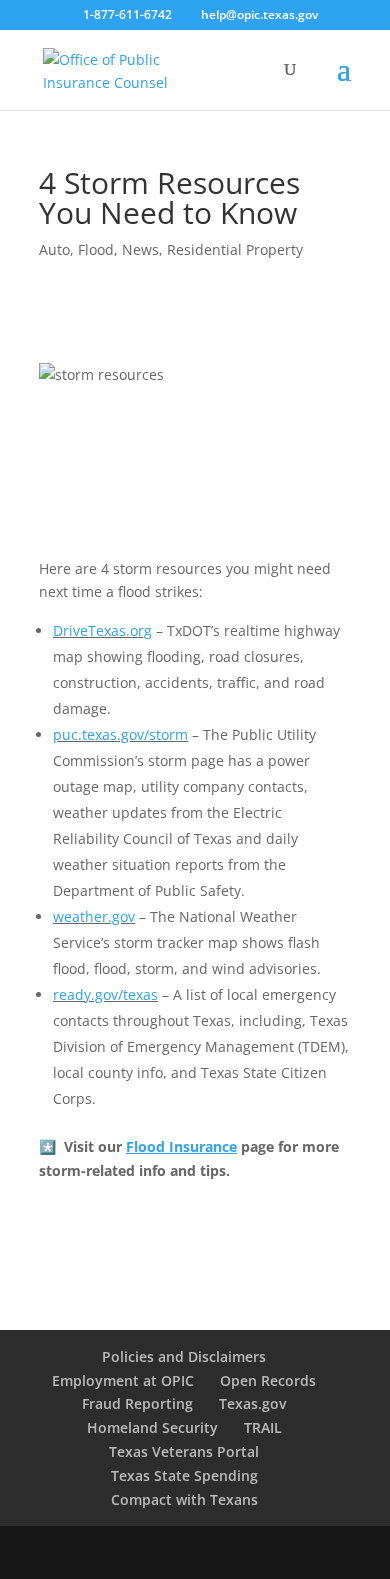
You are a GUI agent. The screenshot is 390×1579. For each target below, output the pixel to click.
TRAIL (263, 1427)
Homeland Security (152, 1427)
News (140, 249)
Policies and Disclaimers (184, 1356)
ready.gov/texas (105, 994)
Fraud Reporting (137, 1403)
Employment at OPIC (123, 1380)
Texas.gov (252, 1403)
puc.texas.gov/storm (120, 734)
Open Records (268, 1380)
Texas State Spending (184, 1475)
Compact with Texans (184, 1499)
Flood (96, 249)
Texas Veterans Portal (184, 1451)
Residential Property (235, 249)
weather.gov (94, 916)
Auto (54, 249)
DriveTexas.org (102, 630)
